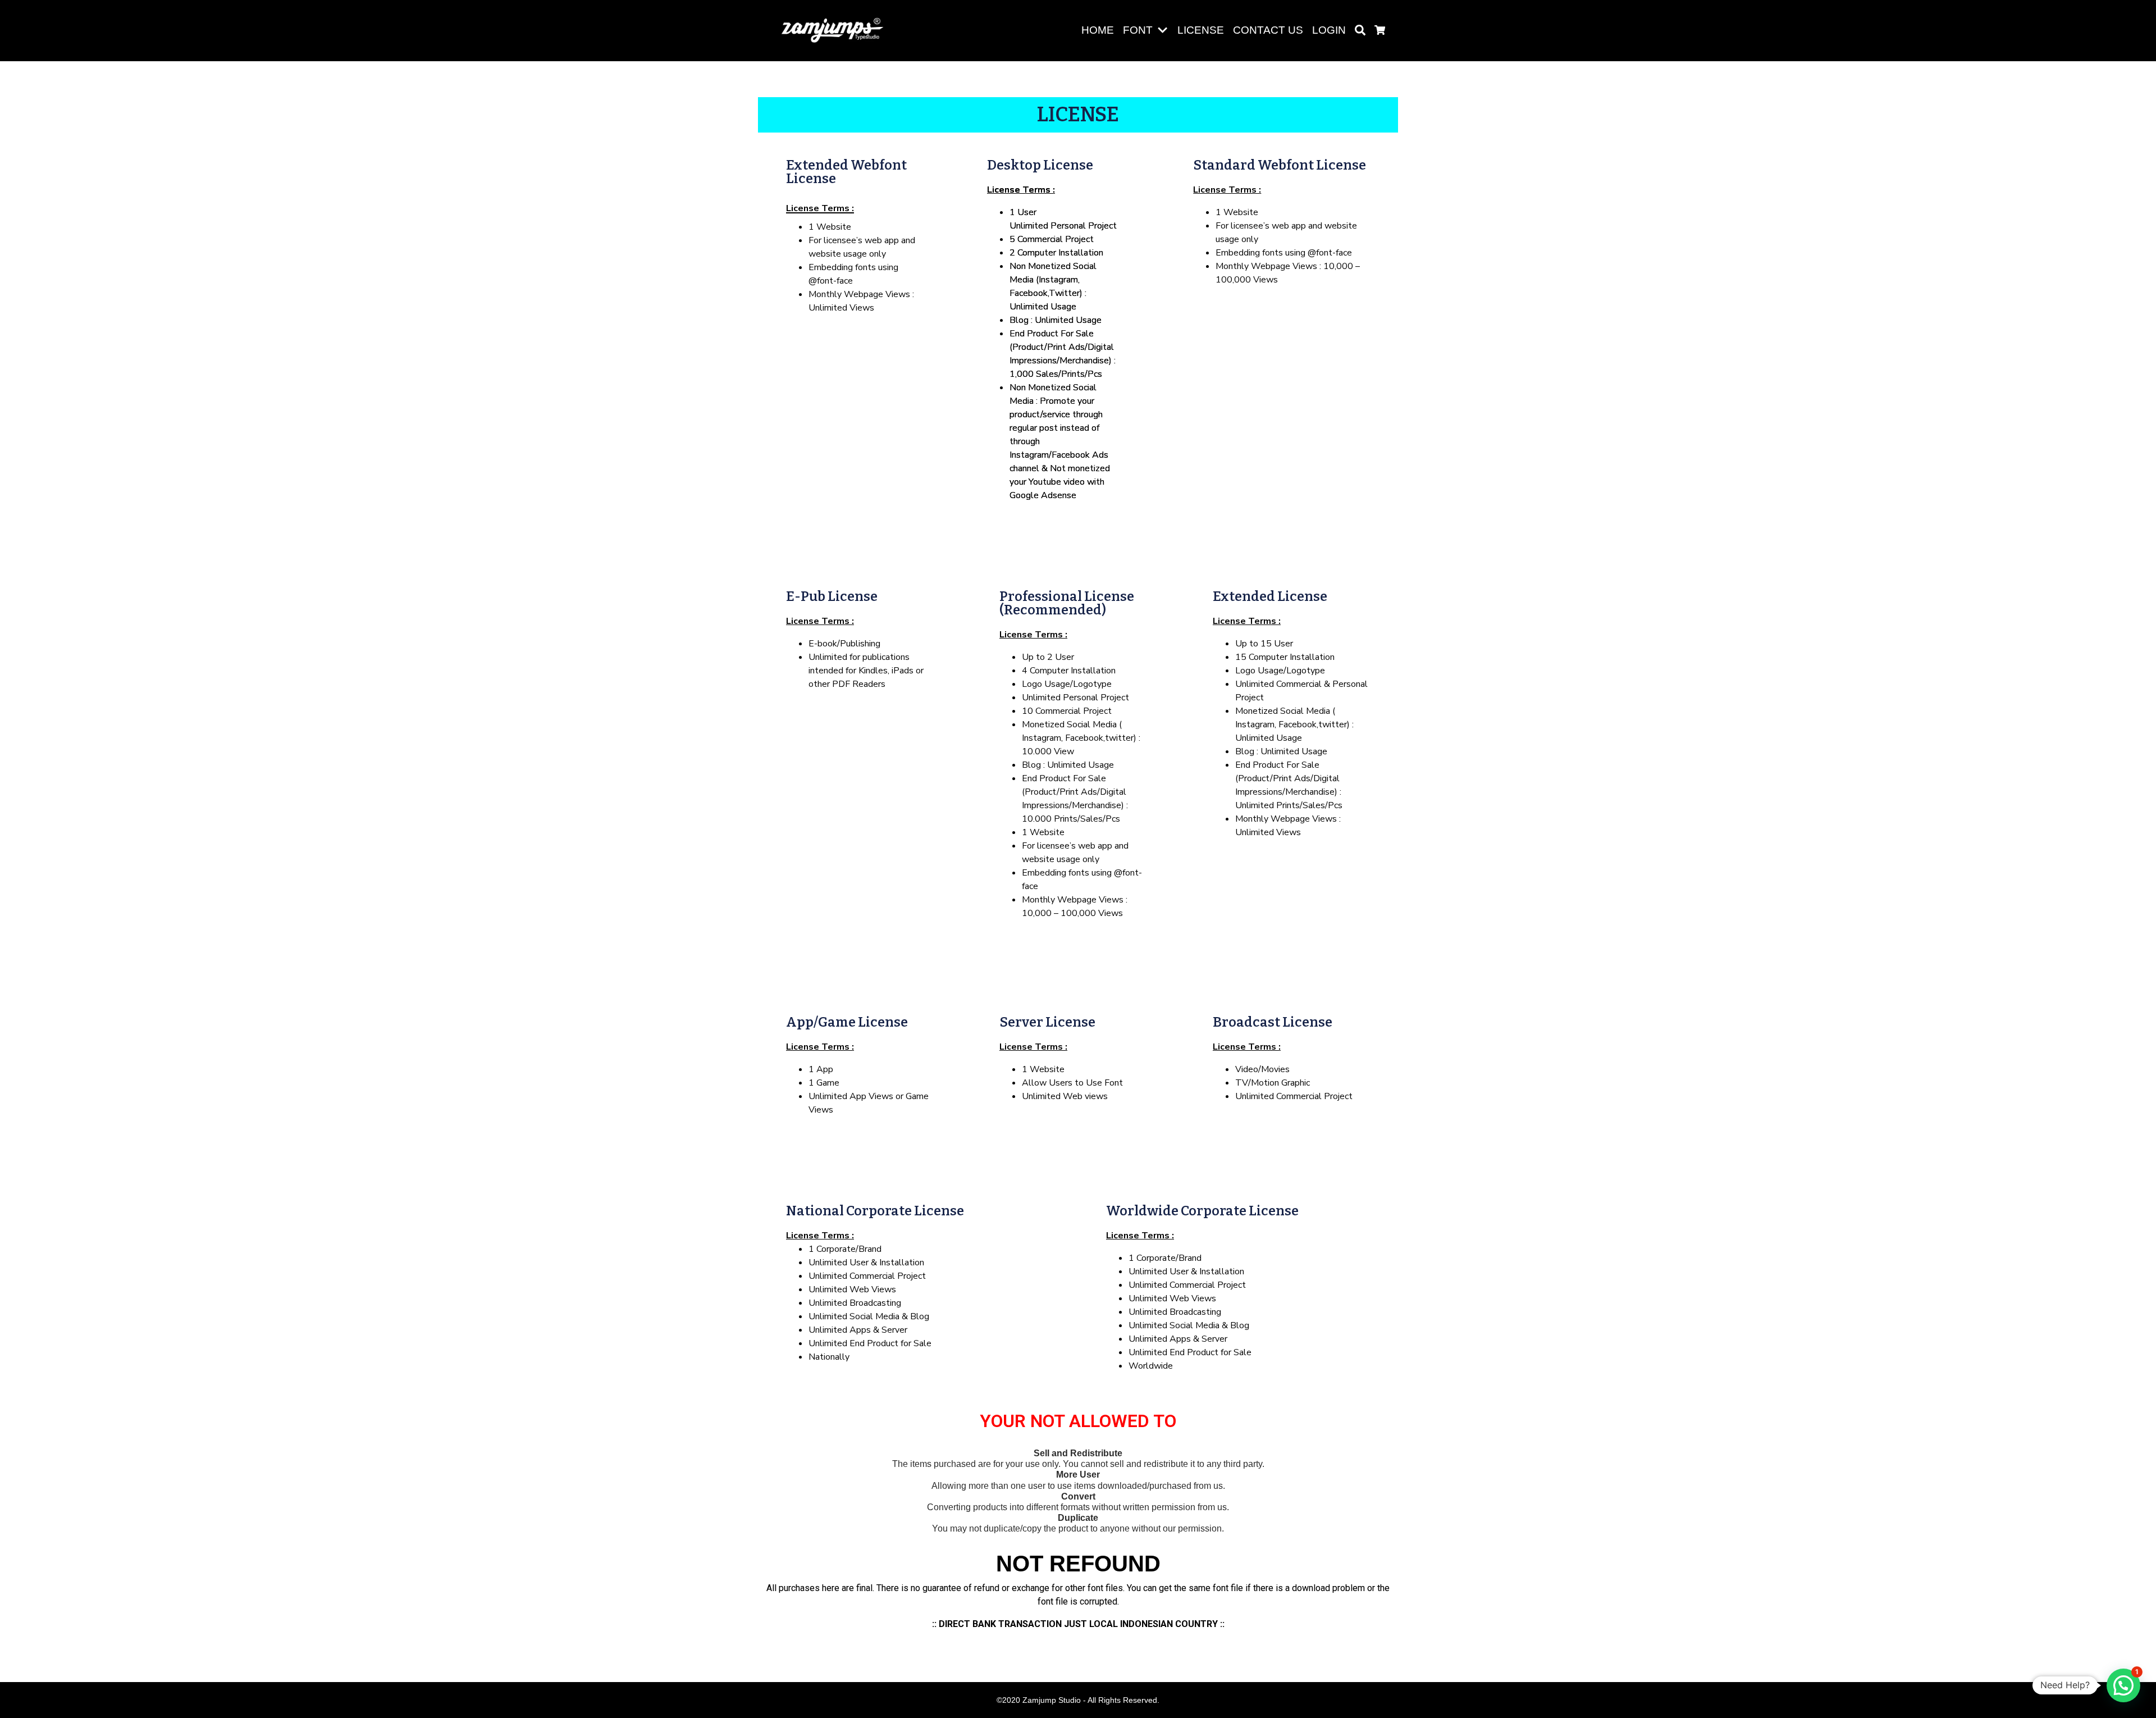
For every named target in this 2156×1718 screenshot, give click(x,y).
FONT (1138, 30)
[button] (1165, 31)
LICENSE (1201, 30)
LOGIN (1329, 30)
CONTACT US (1268, 30)
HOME (1098, 30)
